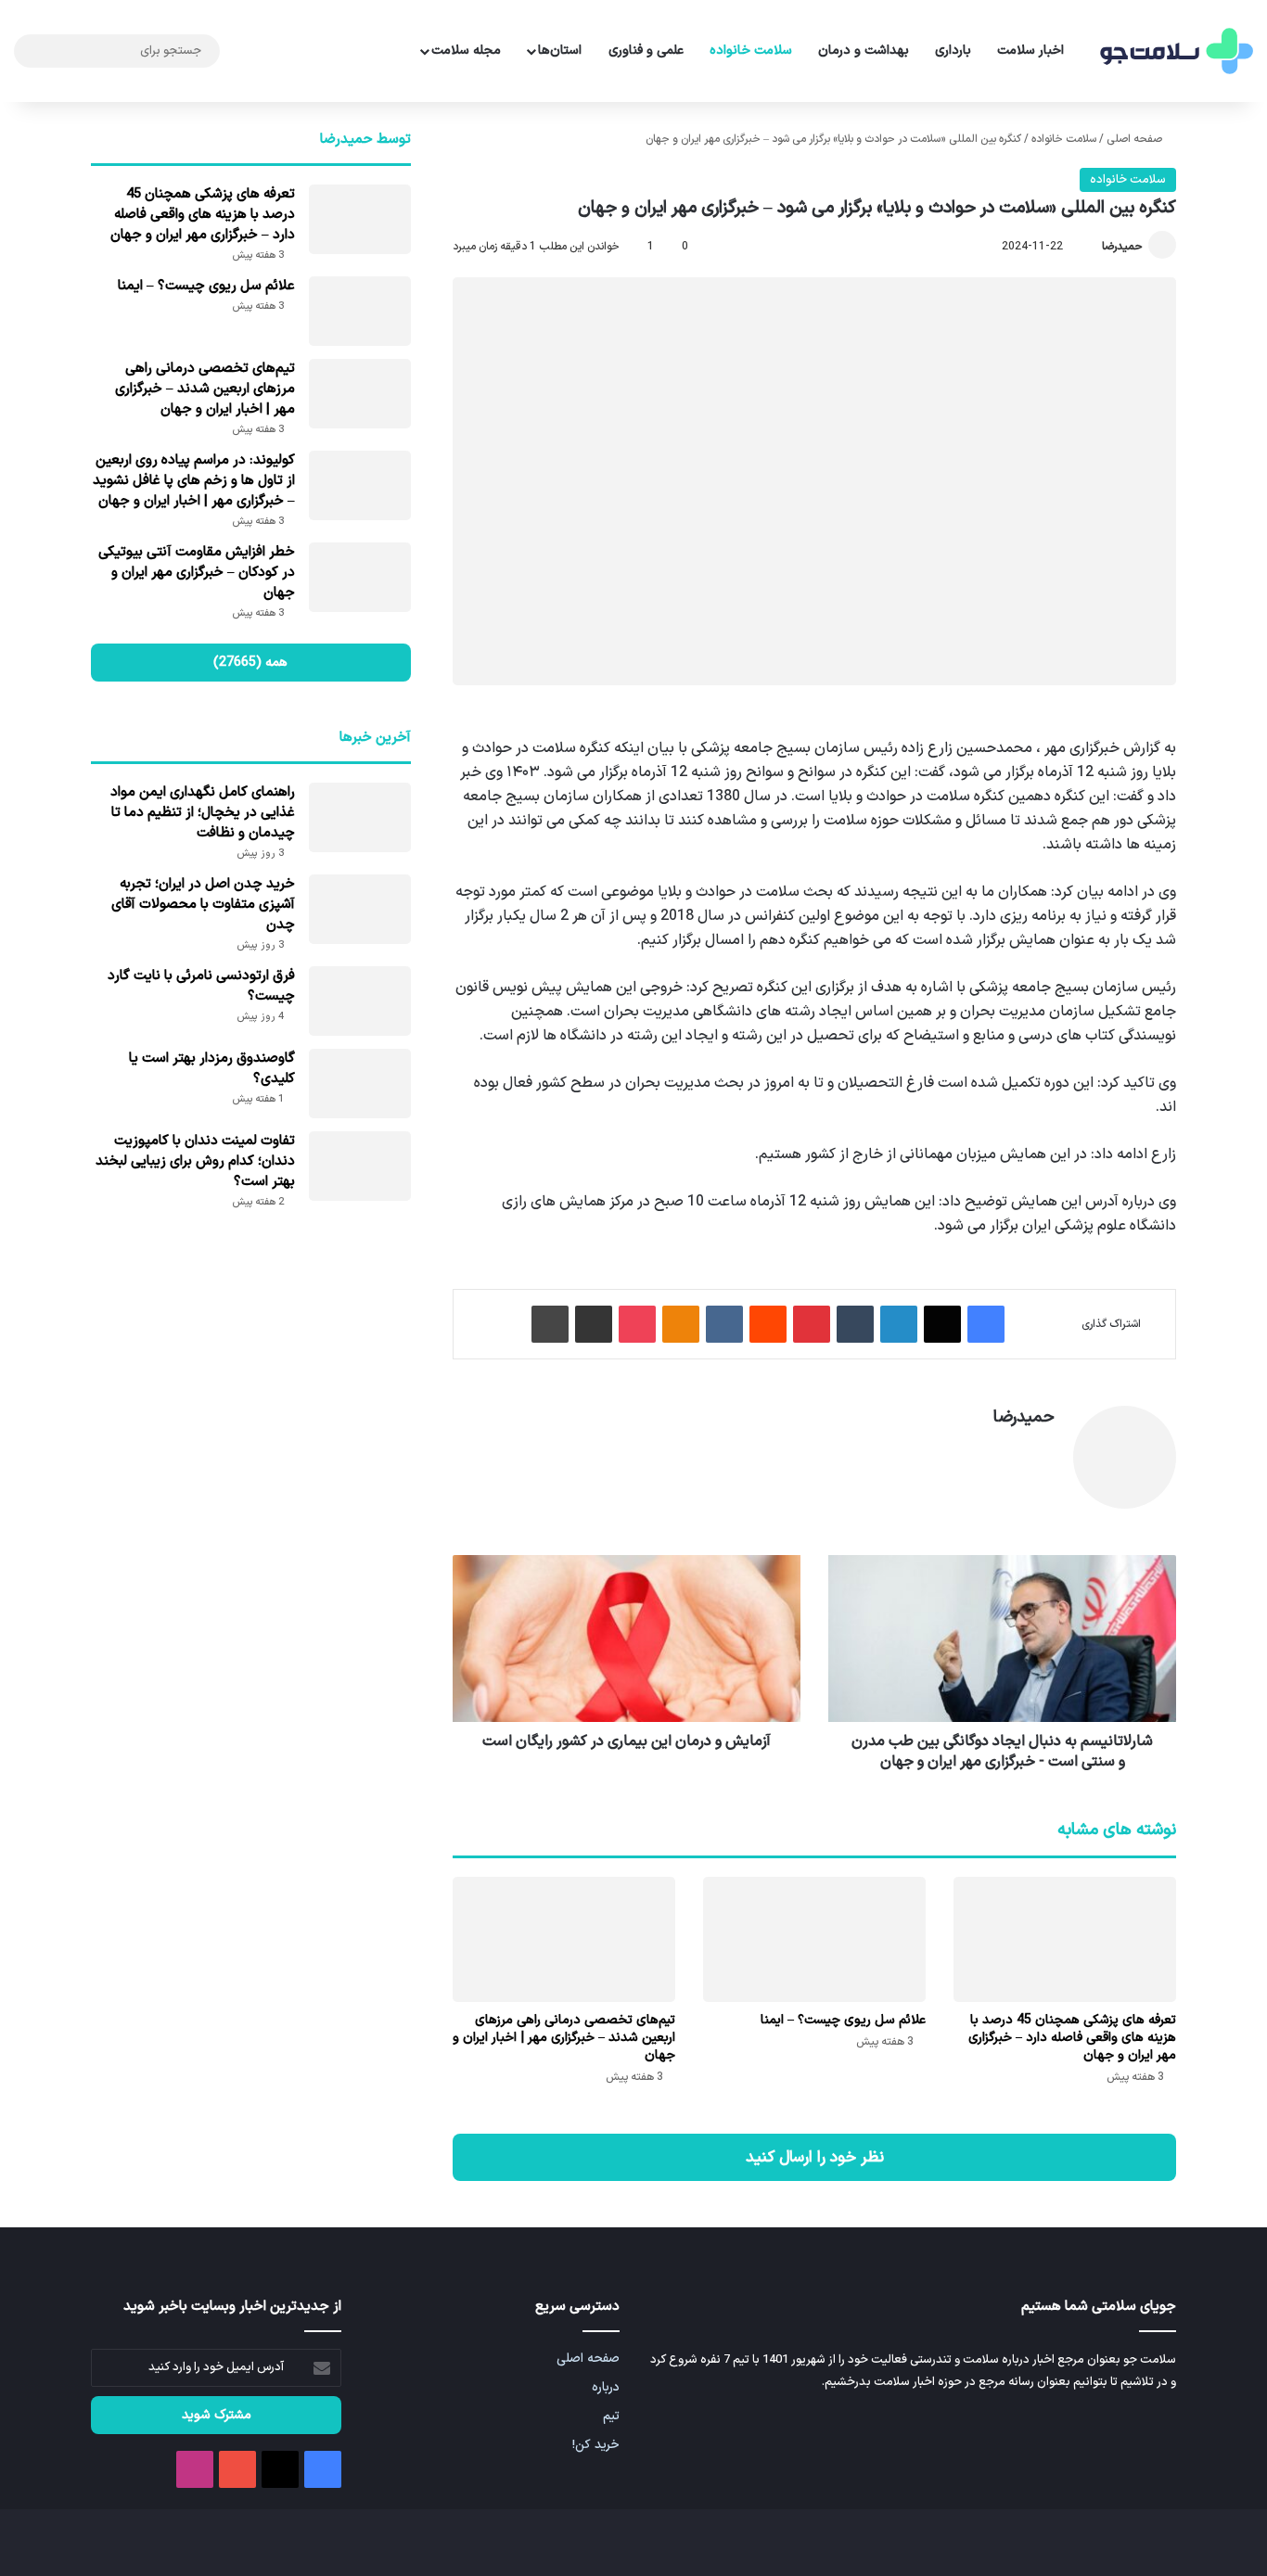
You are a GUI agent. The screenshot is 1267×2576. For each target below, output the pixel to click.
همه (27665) (250, 663)
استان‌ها (560, 51)
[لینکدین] (899, 1324)
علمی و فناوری (646, 51)
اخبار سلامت (1030, 51)
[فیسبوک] (986, 1324)
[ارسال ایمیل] (1094, 247)
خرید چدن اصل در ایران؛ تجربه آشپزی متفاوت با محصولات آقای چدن (203, 905)
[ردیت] (768, 1324)
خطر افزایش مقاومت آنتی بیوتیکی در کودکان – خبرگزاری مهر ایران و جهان (197, 573)
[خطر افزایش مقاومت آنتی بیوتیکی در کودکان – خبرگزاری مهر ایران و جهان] (360, 577)
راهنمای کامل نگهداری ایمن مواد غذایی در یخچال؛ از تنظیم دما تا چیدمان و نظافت (203, 813)
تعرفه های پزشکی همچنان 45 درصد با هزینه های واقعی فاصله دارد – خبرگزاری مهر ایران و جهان (1072, 2038)
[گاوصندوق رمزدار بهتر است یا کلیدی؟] (360, 1084)
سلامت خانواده (751, 51)
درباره (606, 2387)
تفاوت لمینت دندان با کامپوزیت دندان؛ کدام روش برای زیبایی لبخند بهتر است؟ (195, 1161)
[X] (942, 1324)
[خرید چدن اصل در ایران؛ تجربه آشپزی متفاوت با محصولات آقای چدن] (360, 909)
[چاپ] (550, 1324)
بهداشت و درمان (864, 51)
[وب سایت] (1043, 1449)
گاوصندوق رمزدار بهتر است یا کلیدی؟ (212, 1069)
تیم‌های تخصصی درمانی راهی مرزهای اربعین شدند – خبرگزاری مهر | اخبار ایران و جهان (564, 2038)
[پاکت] (637, 1324)
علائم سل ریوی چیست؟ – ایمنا (843, 2020)
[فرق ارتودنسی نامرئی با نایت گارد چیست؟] (360, 1001)
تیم (611, 2416)
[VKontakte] (724, 1324)
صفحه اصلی (1136, 139)
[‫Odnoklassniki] (681, 1324)
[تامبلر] (855, 1324)
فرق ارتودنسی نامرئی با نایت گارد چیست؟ (201, 986)
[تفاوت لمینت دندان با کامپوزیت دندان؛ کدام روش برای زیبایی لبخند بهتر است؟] (360, 1166)
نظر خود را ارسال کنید (815, 2157)
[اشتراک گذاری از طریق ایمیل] (594, 1324)
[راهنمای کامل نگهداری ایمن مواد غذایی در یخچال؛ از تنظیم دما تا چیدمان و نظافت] (360, 817)
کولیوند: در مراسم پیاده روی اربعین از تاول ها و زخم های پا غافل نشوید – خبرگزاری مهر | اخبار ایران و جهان (194, 481)
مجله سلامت (466, 51)
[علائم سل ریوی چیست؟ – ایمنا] (814, 1939)
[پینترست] (812, 1324)
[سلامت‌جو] (1174, 51)
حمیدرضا (1122, 247)
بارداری (953, 51)
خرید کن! (596, 2445)
